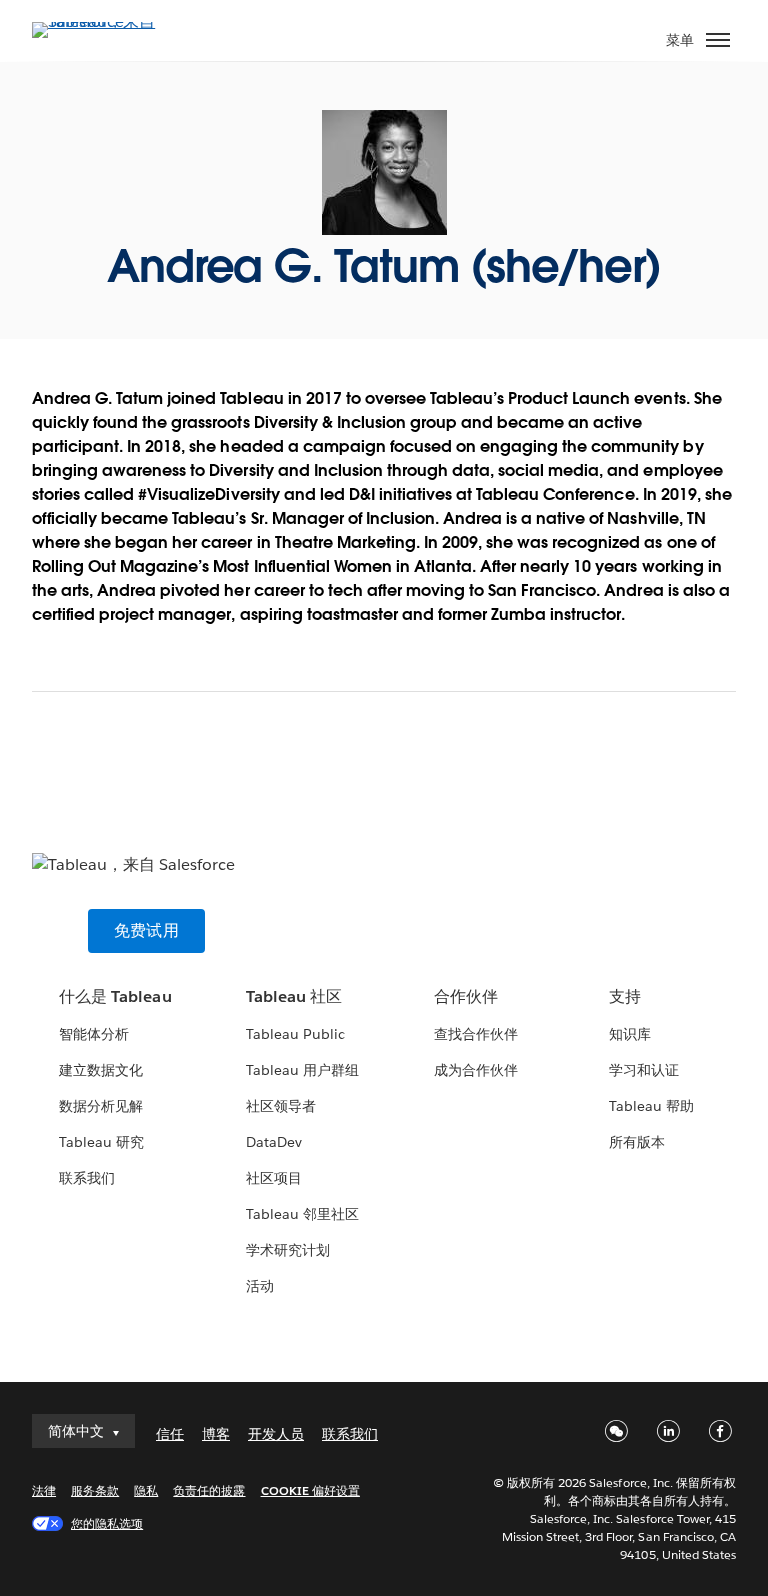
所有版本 (637, 1142)
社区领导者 (281, 1106)
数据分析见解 (101, 1106)
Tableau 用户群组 (302, 1070)
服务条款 (95, 1490)
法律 (44, 1490)
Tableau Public (295, 1034)
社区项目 (274, 1178)
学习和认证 (644, 1070)
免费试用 (146, 930)
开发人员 (276, 1434)
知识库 (630, 1034)
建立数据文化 (101, 1070)
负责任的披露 (209, 1490)
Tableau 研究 (101, 1142)
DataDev (274, 1142)
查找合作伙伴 (476, 1034)
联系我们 (87, 1178)
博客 (216, 1434)
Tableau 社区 (294, 996)
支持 (625, 996)
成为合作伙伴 (476, 1070)
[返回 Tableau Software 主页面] (102, 21)
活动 (260, 1286)
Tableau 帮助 (651, 1106)
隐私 (146, 1490)
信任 (170, 1434)
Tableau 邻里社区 (302, 1214)
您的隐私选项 (107, 1523)
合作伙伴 (466, 996)
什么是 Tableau (115, 996)
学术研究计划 (288, 1250)
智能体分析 (94, 1034)
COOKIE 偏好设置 (310, 1490)
